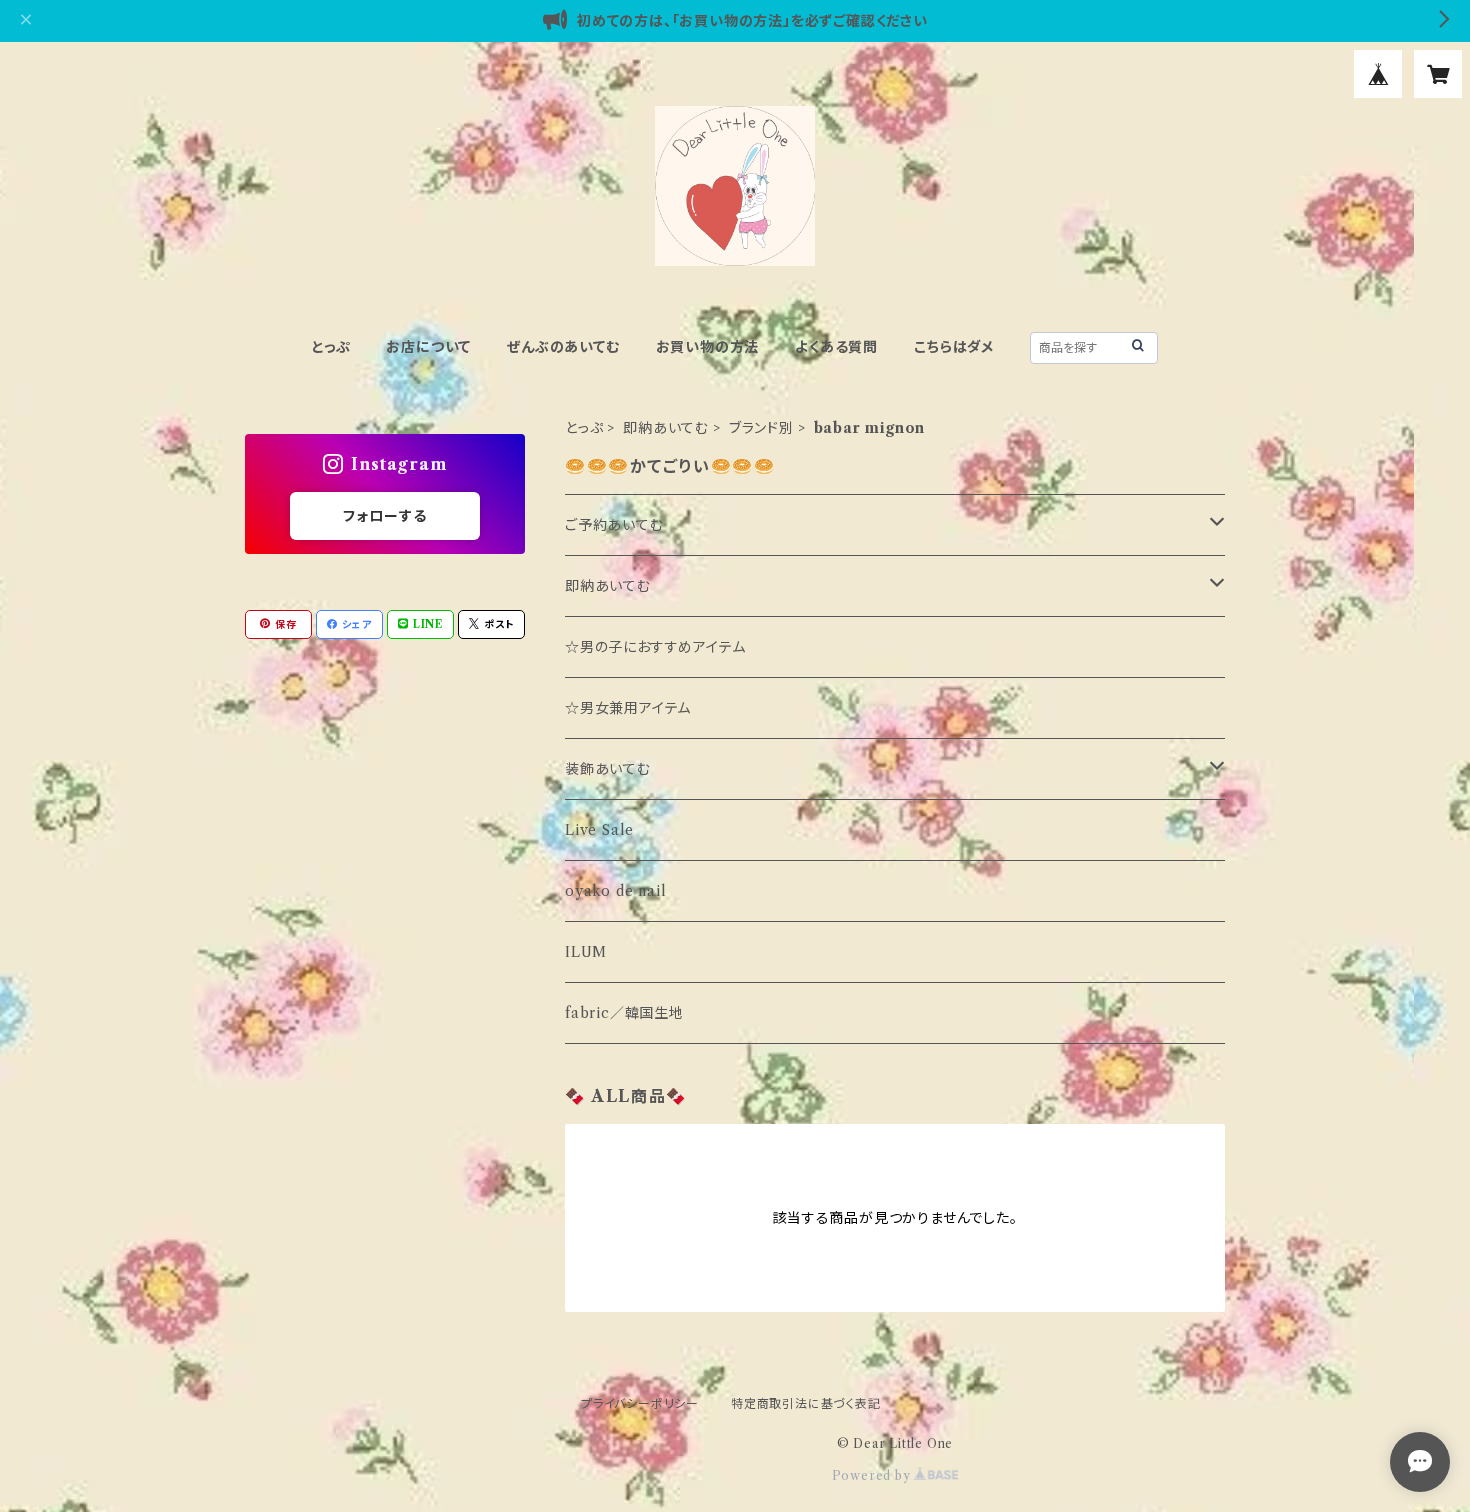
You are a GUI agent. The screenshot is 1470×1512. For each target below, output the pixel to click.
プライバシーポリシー (640, 1403)
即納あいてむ (666, 428)
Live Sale (599, 830)
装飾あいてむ (608, 769)
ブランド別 (761, 428)
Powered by (873, 1475)
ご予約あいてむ (614, 525)
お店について (428, 347)
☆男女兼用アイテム (628, 708)
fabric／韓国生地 (624, 1013)
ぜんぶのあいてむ (563, 347)
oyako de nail (615, 891)
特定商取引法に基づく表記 (806, 1403)
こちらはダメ (954, 347)
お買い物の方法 (708, 347)
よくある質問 (836, 347)
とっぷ (331, 347)
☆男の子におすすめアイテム (655, 647)
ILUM (586, 952)
